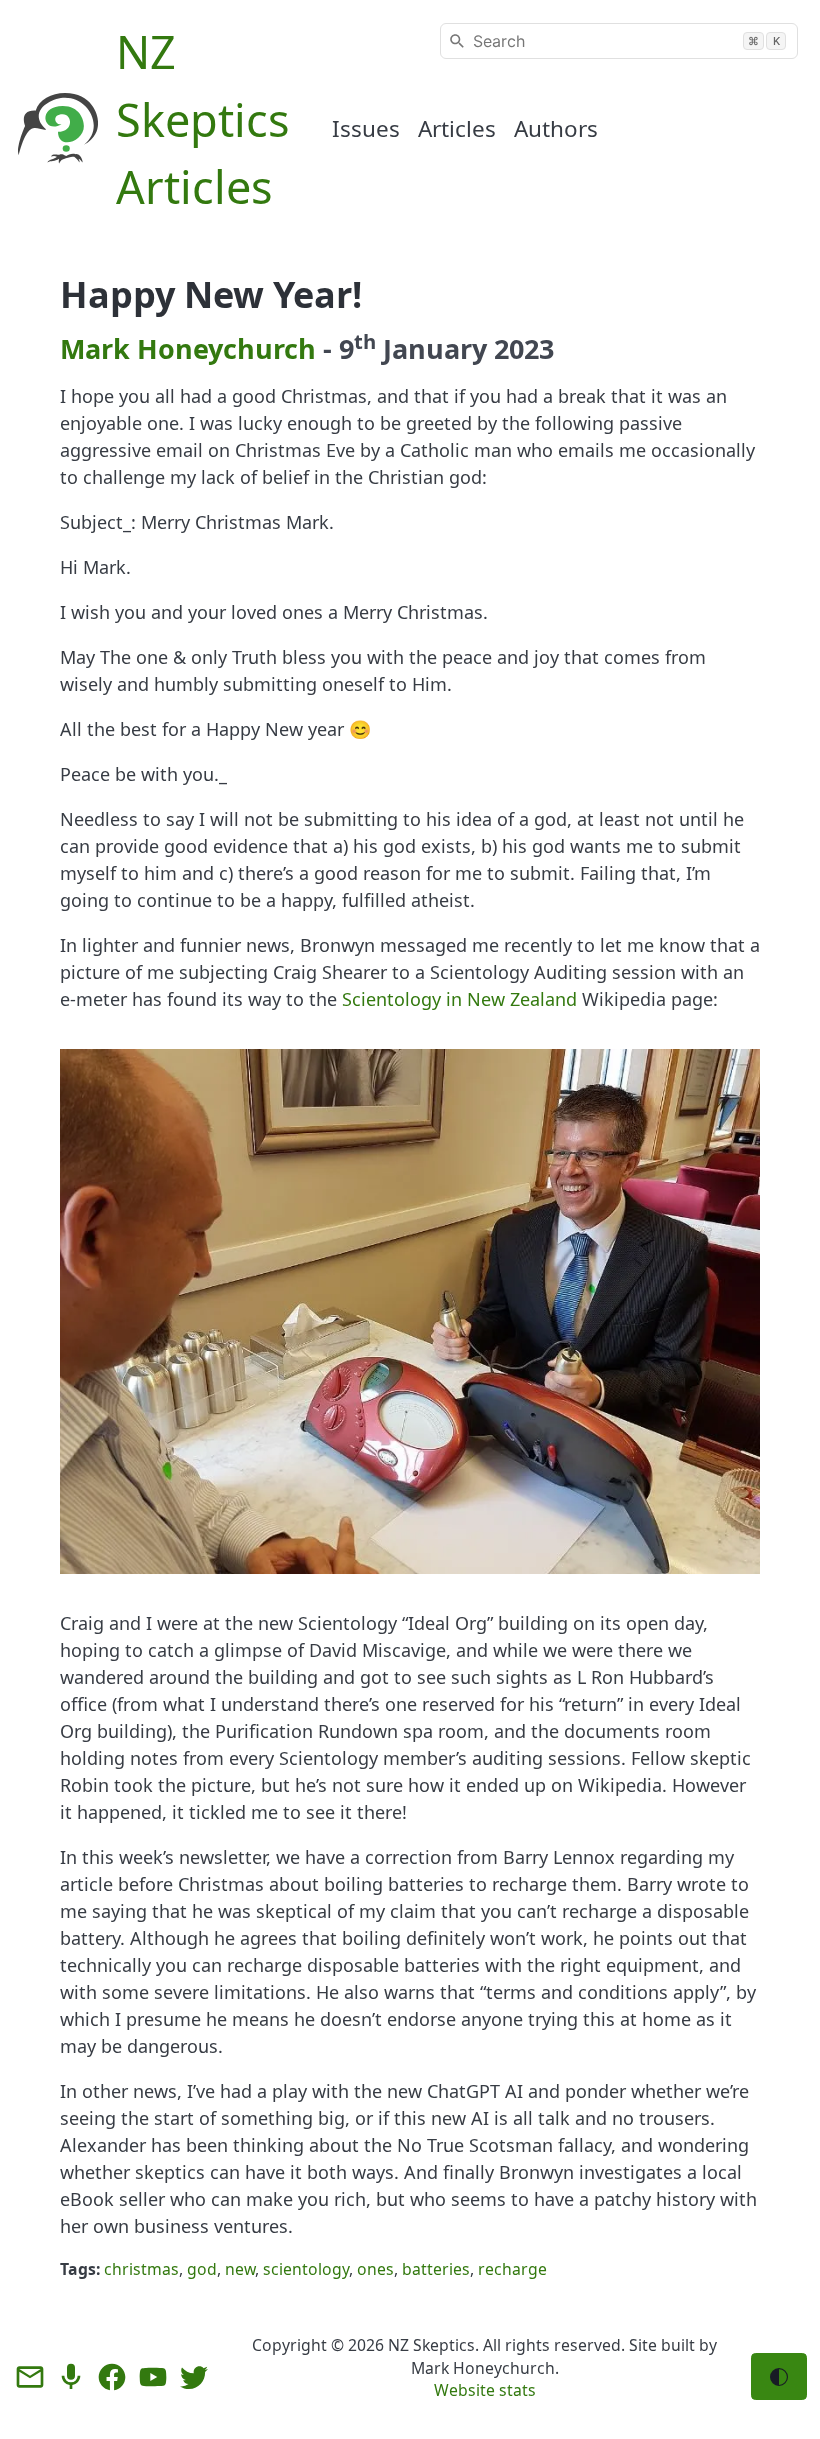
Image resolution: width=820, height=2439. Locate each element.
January (435, 348)
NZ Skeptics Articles (203, 119)
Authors (556, 128)
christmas (141, 2269)
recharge (512, 2269)
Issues (366, 128)
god (202, 2269)
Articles (457, 128)
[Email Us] (30, 2377)
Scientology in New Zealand (459, 999)
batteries (436, 2269)
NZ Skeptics (431, 2345)
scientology (306, 2269)
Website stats (485, 2390)
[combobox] (619, 41)
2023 (524, 348)
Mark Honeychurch (188, 348)
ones (375, 2269)
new (240, 2269)
